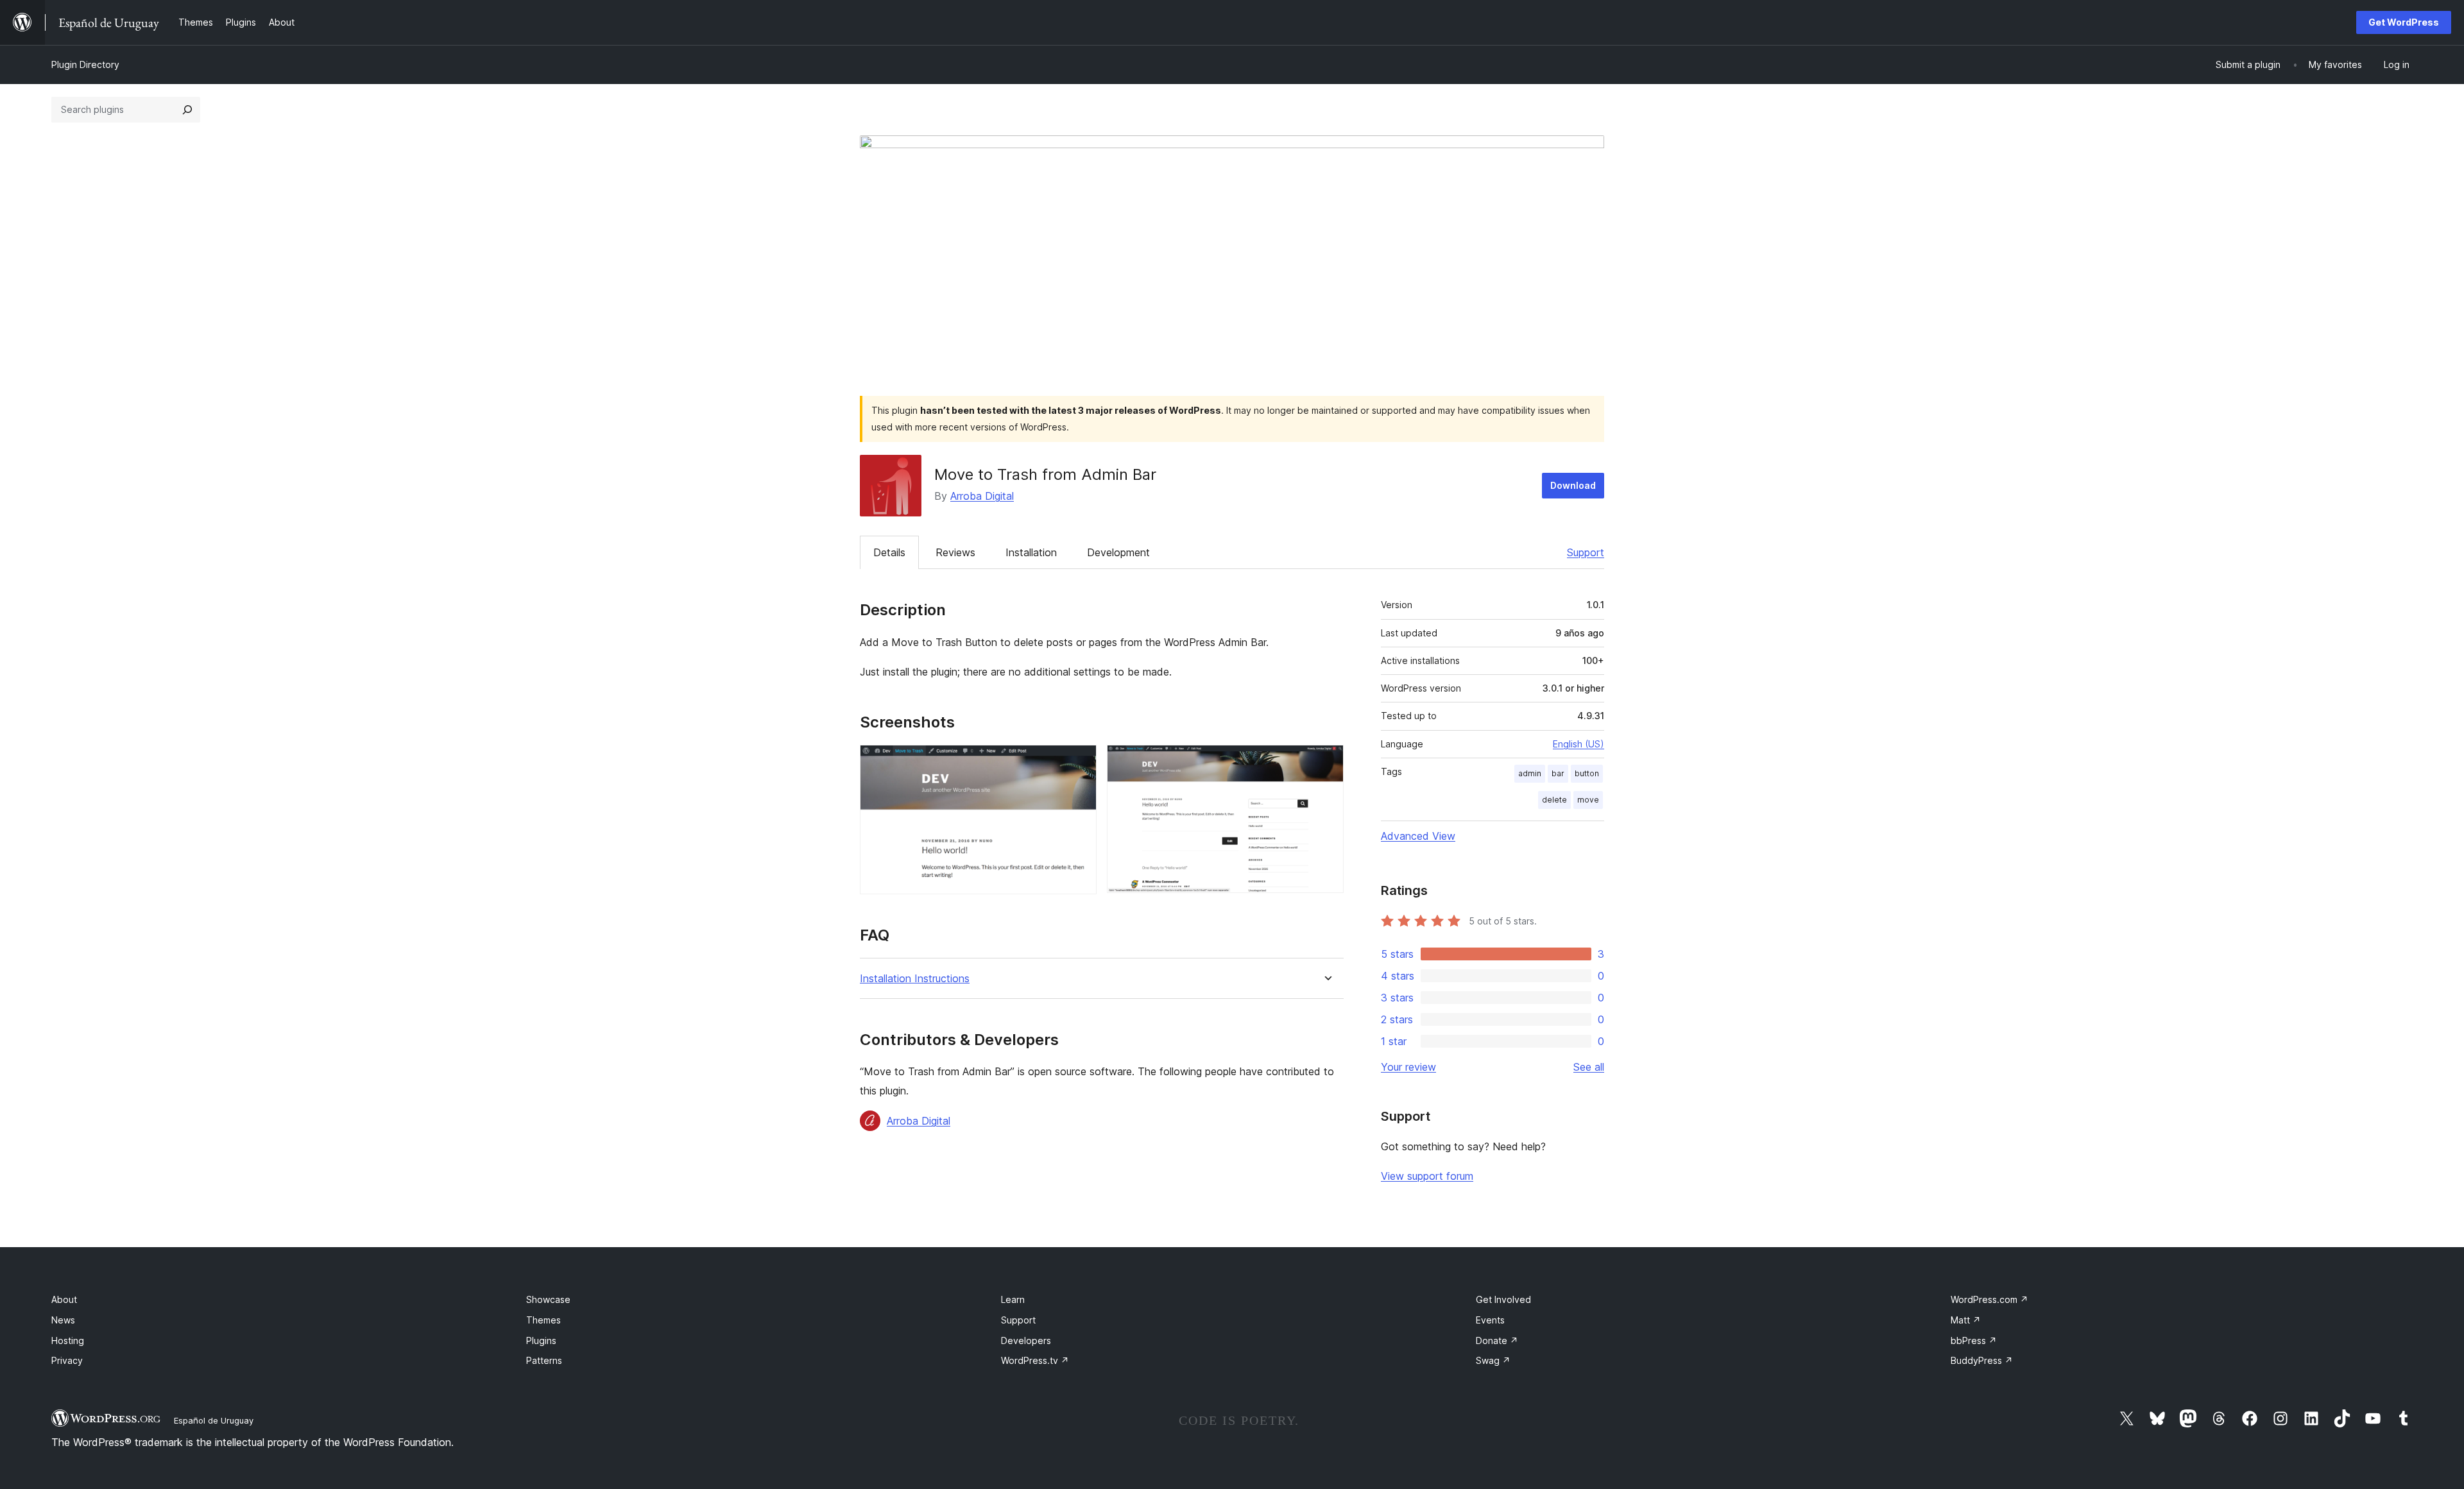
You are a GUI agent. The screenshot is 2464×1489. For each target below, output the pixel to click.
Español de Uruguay (214, 1420)
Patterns (544, 1360)
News (63, 1320)
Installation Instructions (915, 979)
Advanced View (1418, 836)
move (1588, 800)
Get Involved (1503, 1299)
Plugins (541, 1340)
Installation (1031, 552)
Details (889, 552)
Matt (1966, 1320)
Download (1573, 485)
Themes (543, 1320)
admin (1530, 773)
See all (1589, 1067)
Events (1490, 1320)
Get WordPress (2404, 22)
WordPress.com (1989, 1299)
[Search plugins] (187, 110)
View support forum (1427, 1176)
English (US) (1579, 744)
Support (1586, 552)
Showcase (548, 1299)
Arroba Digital (982, 496)
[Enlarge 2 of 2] (1326, 762)
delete (1554, 800)
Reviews (955, 552)
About (64, 1299)
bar (1558, 773)
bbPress (1974, 1340)
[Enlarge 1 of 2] (1079, 762)
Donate (1497, 1340)
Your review (1408, 1067)
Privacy (67, 1360)
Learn (1013, 1299)
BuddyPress (1982, 1360)
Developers (1026, 1340)
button (1587, 773)
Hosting (68, 1340)
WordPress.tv (1035, 1360)
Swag (1493, 1360)
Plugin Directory (85, 64)
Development (1118, 552)
